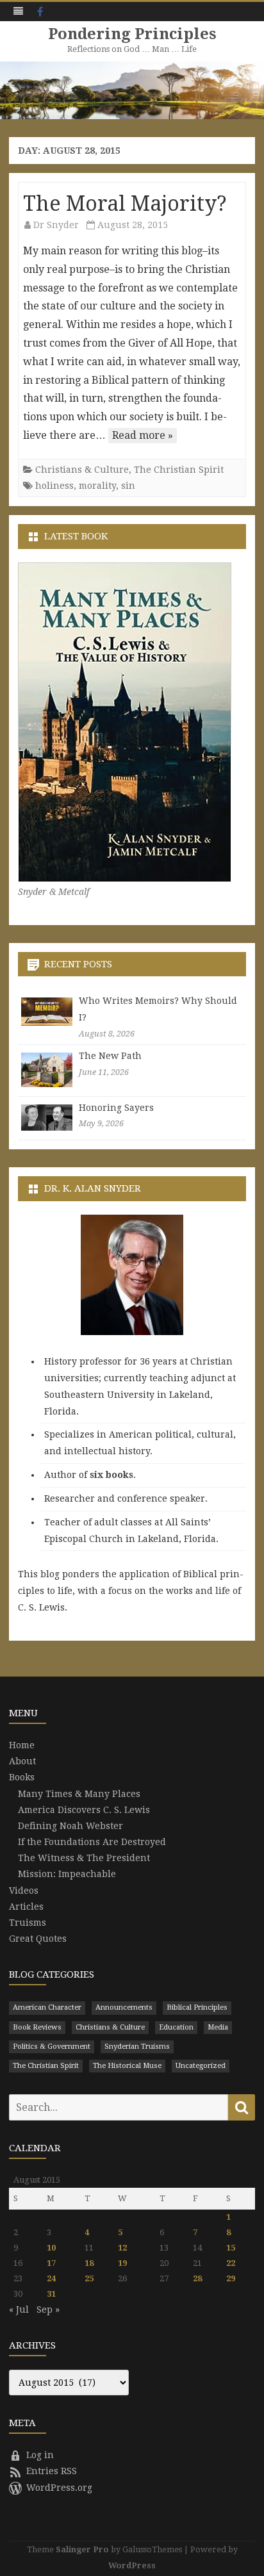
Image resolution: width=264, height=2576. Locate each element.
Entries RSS (52, 2471)
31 (51, 2294)
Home (22, 1745)
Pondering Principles (132, 34)
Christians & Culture (82, 470)
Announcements (124, 2007)
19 (122, 2263)
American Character (47, 2007)
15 (231, 2248)
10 (51, 2248)
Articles (26, 1907)
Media (218, 2027)
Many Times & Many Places (79, 1794)
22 (231, 2263)
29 (231, 2278)
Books (22, 1777)
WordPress (132, 2565)
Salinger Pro (82, 2549)
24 (51, 2278)
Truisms (28, 1923)
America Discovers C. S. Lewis (84, 1810)
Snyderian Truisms (137, 2047)
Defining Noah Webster (70, 1826)
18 (89, 2263)
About (22, 1761)
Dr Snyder (56, 225)
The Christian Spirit (179, 470)
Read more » (143, 435)
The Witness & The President (84, 1858)
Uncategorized (201, 2066)
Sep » (48, 2309)
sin (128, 486)
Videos (24, 1891)
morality (97, 486)
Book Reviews (37, 2027)
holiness (54, 486)
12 (122, 2248)
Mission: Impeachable (67, 1874)
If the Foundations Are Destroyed (92, 1842)
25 (89, 2278)
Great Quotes (38, 1939)
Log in (40, 2455)
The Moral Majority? (125, 204)
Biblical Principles (197, 2007)
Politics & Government (52, 2047)
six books (111, 1475)
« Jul (19, 2309)
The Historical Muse (127, 2066)
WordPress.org (59, 2488)
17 (51, 2263)
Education (176, 2027)
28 (197, 2278)
